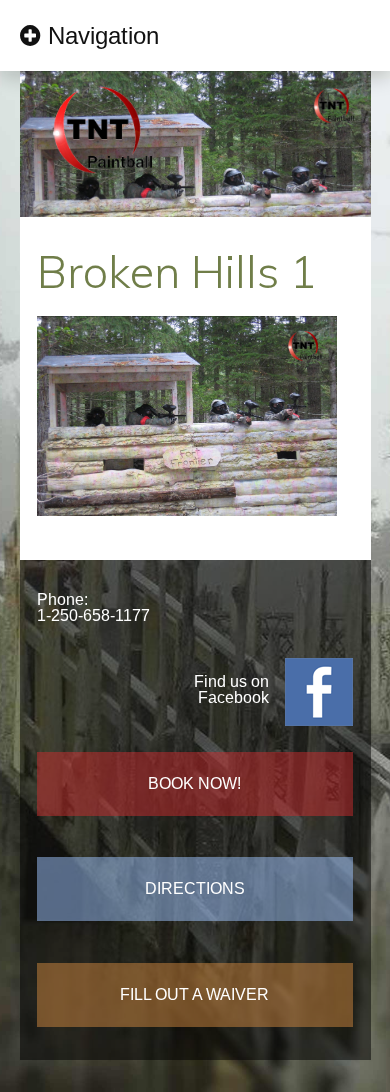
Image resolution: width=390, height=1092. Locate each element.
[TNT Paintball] (102, 183)
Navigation (103, 35)
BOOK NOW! (194, 783)
